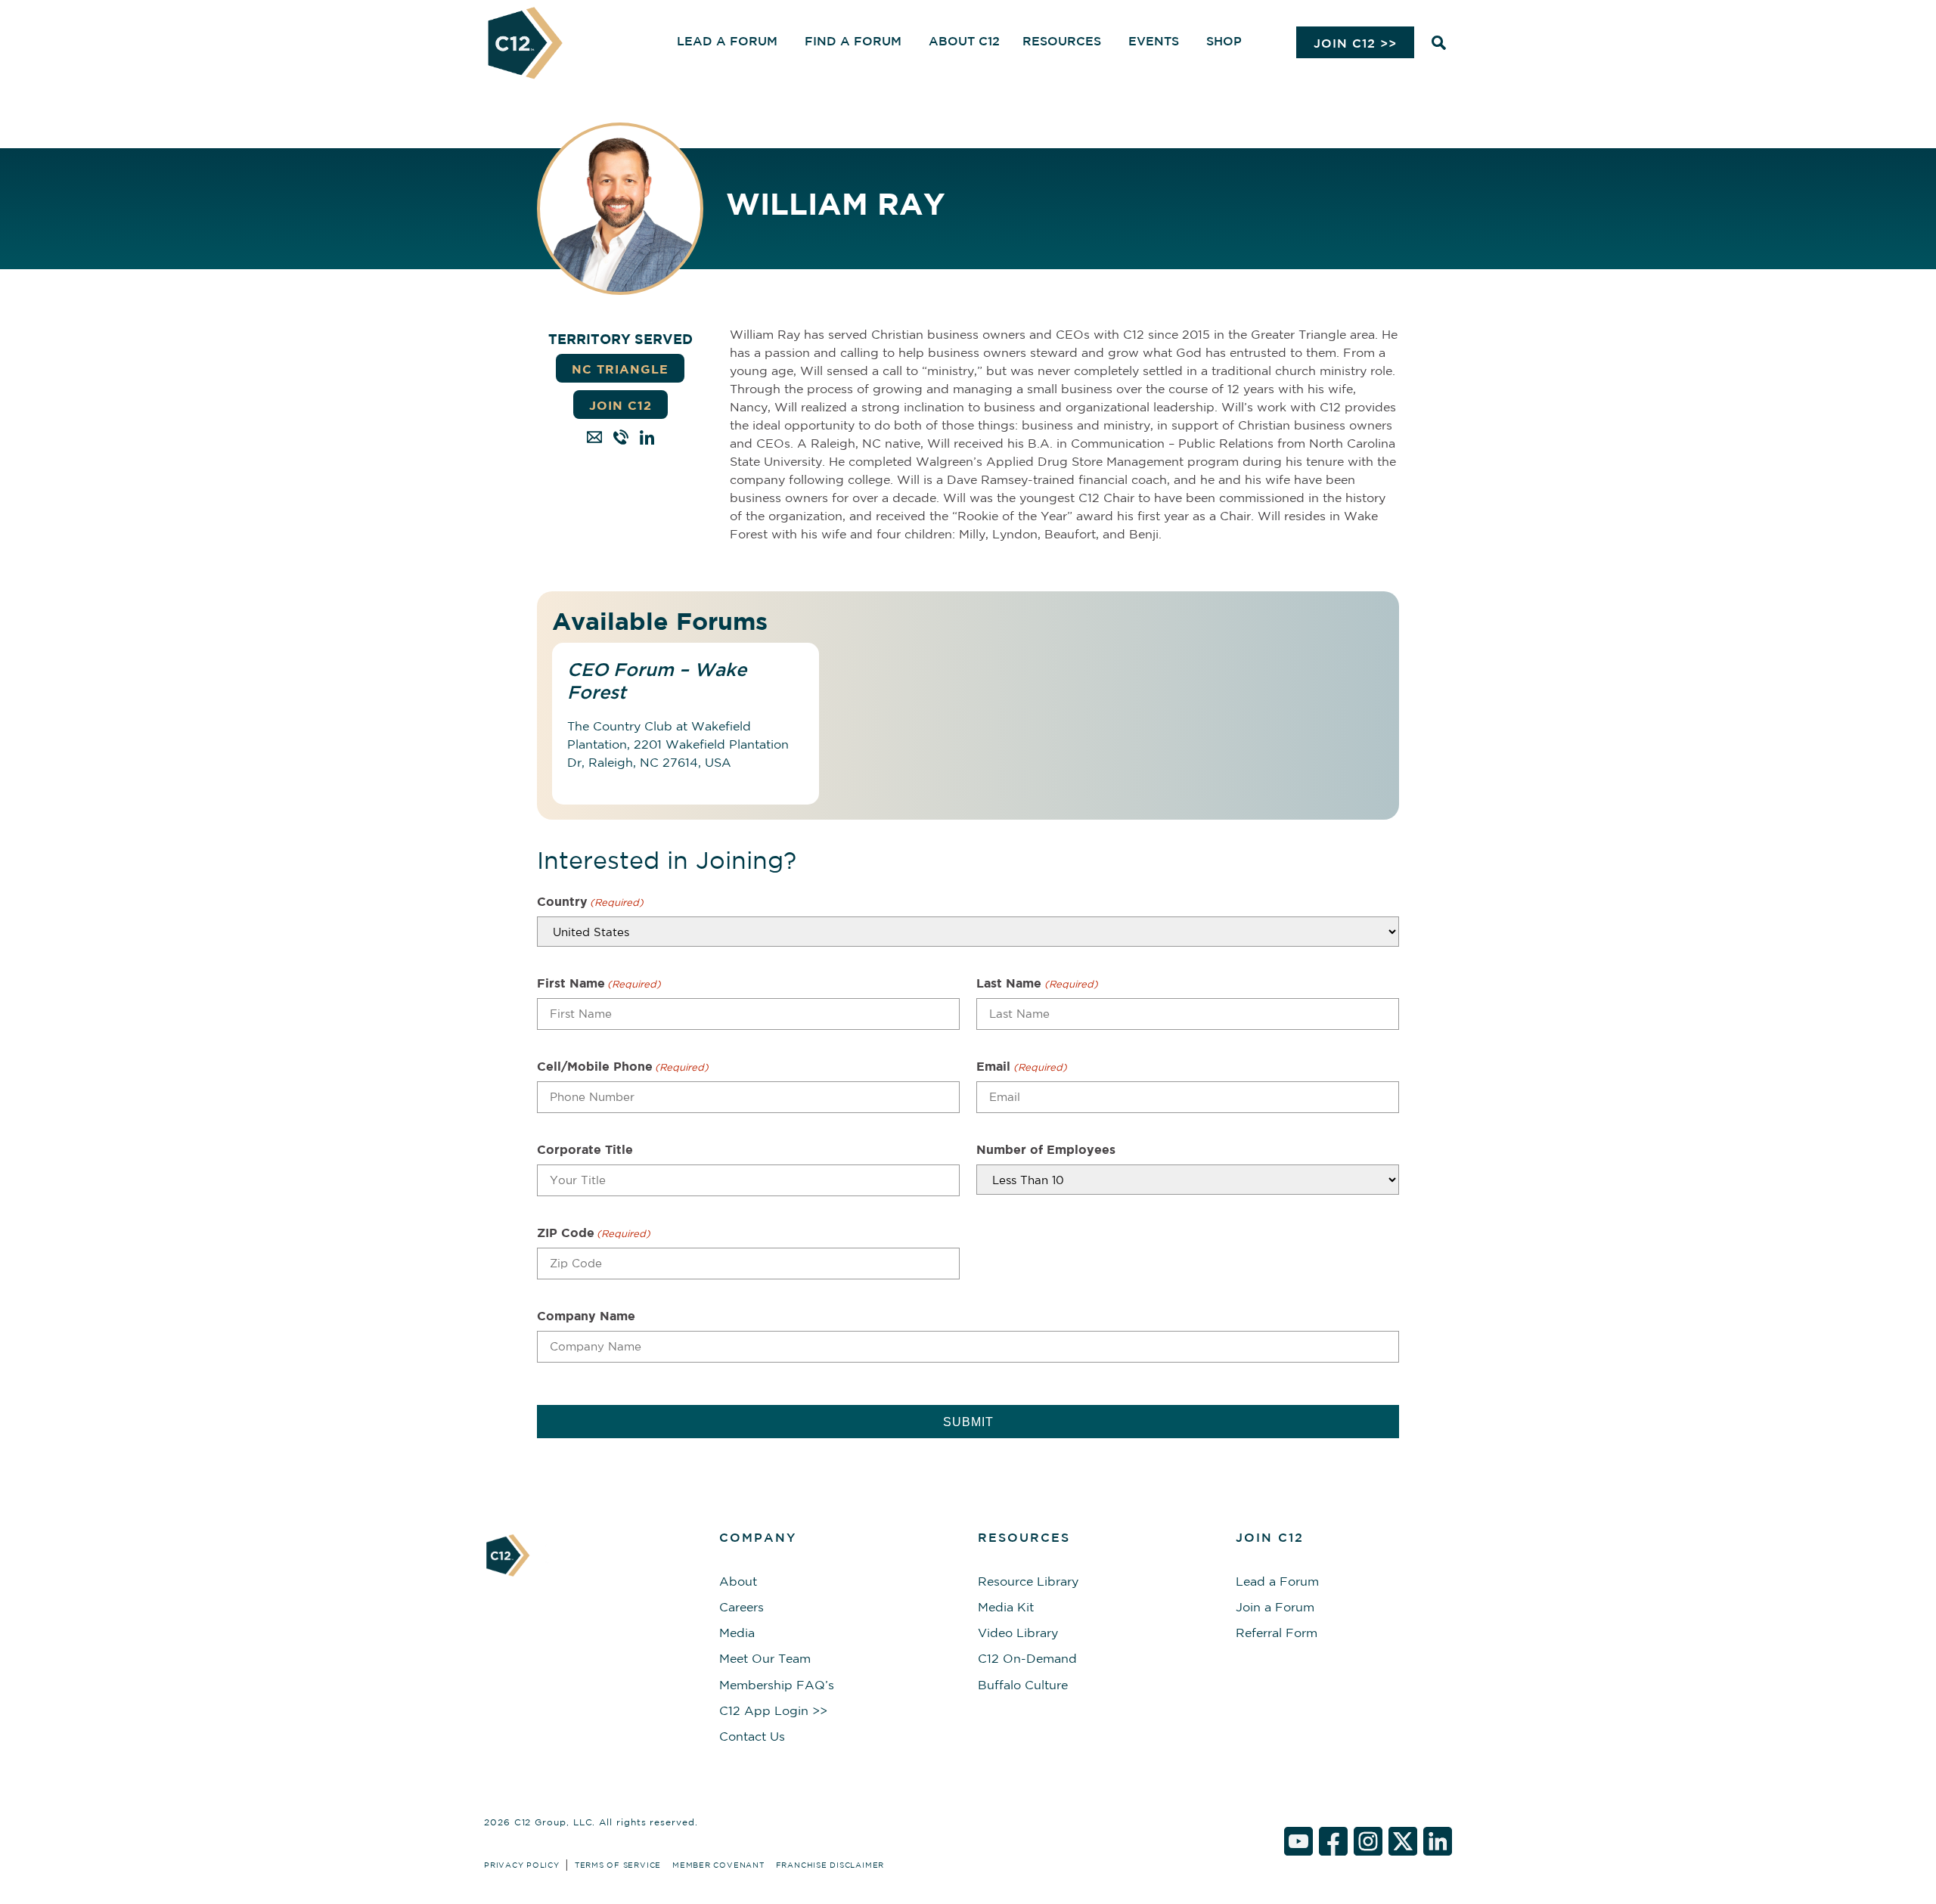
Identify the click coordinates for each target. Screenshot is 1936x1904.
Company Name (586, 1316)
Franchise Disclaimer (830, 1865)
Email (1021, 1066)
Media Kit (1006, 1607)
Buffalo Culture (1023, 1685)
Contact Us (752, 1736)
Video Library (1018, 1633)
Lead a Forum (1277, 1581)
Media (737, 1633)
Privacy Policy (522, 1865)
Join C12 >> (1355, 43)
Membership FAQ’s (777, 1685)
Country (590, 901)
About (738, 1581)
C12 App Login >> (773, 1710)
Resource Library (1028, 1581)
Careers (742, 1607)
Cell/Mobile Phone (623, 1066)
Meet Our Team (765, 1658)
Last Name (1037, 983)
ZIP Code (594, 1233)
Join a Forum (1275, 1607)
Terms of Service (618, 1865)
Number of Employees (1046, 1149)
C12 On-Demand (1027, 1658)
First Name (599, 983)
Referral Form (1277, 1633)
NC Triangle (620, 369)
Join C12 (621, 405)
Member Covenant (718, 1865)
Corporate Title (585, 1149)
